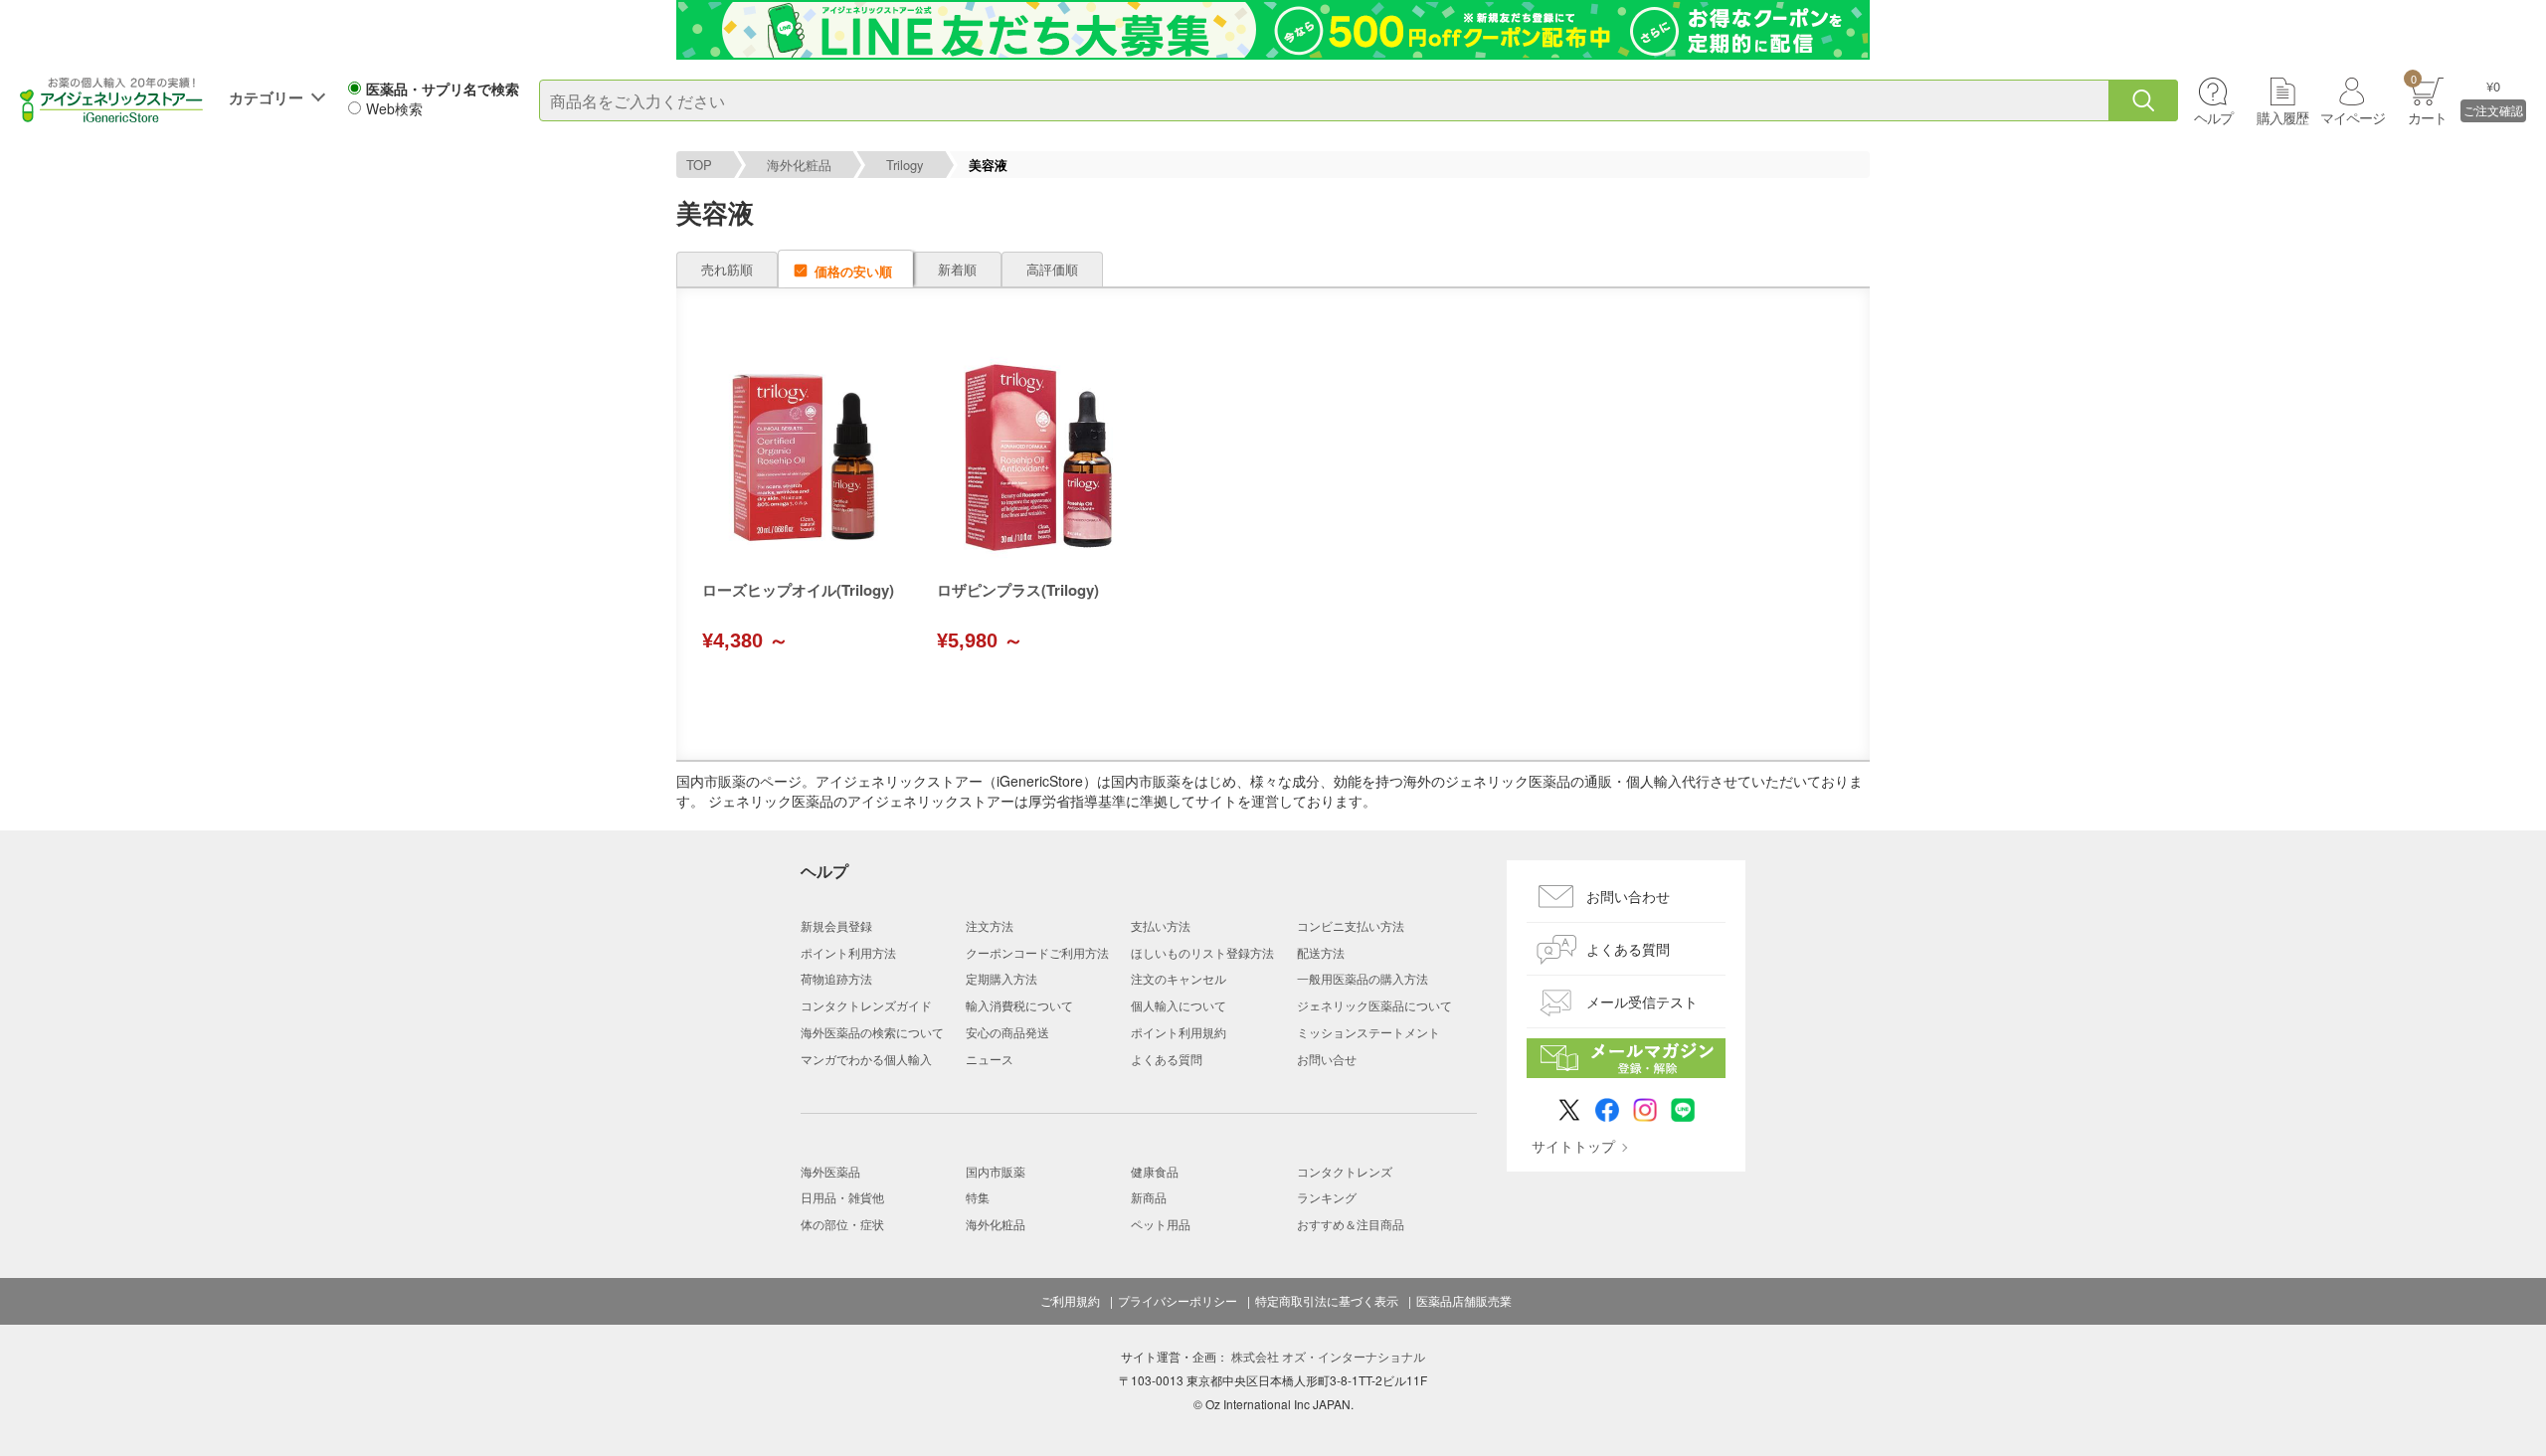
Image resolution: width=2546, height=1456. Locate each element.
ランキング (1327, 1197)
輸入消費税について (1019, 1005)
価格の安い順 (853, 271)
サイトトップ (1573, 1146)
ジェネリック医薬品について (1374, 1005)
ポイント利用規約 (1179, 1032)
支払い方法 (1161, 925)
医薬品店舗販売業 (1464, 1301)
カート (2427, 99)
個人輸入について (1179, 1005)
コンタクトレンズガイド (866, 1005)
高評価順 (1052, 269)
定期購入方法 (1001, 978)
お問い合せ (1327, 1059)
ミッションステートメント (1368, 1032)
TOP (699, 165)
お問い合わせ (1628, 896)
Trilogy (905, 165)
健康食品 (1155, 1171)
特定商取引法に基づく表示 (1327, 1301)
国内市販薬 (996, 1171)
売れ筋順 (727, 269)
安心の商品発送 (1007, 1032)
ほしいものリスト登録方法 (1202, 952)
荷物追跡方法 (836, 978)
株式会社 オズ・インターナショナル (1328, 1356)
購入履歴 (2282, 117)
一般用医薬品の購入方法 (1363, 978)
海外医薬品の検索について (872, 1032)
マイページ (2353, 117)
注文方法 (990, 925)
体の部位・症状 (842, 1224)
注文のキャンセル (1179, 978)
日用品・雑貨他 (842, 1197)
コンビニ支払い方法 (1351, 925)
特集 (978, 1197)
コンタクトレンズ (1345, 1171)
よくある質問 (1167, 1059)
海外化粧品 (799, 165)
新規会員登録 (836, 925)
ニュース (990, 1059)
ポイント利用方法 (848, 952)
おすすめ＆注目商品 (1351, 1224)
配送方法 (1321, 952)
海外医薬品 (830, 1171)
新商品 (1149, 1197)
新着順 (957, 269)
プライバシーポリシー (1178, 1301)
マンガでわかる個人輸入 (866, 1059)
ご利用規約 (1070, 1301)
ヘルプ (2213, 117)
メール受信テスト (1642, 1001)
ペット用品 (1161, 1224)
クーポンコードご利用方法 (1037, 952)
